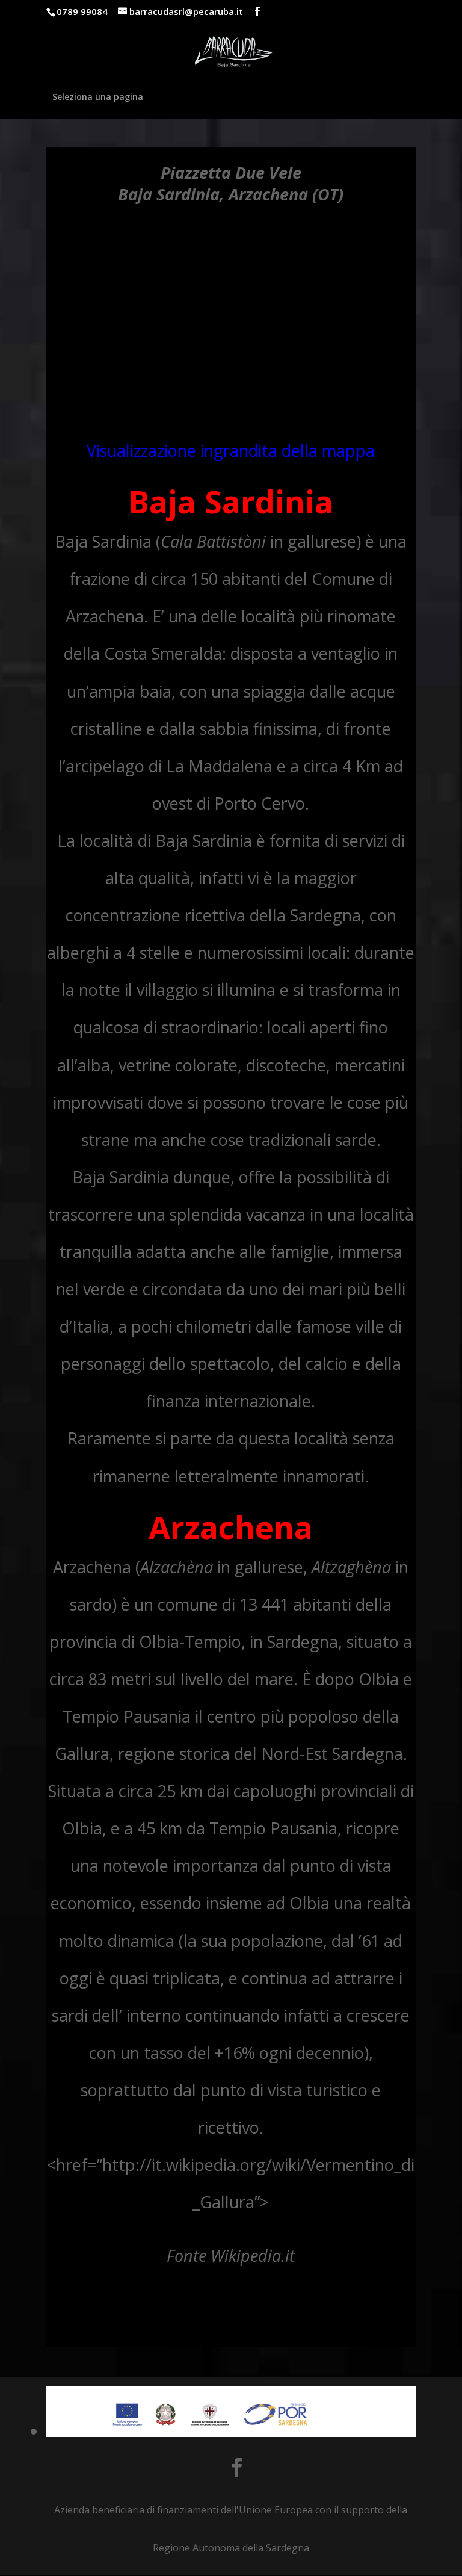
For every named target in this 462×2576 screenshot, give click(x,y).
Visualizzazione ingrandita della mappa (231, 450)
